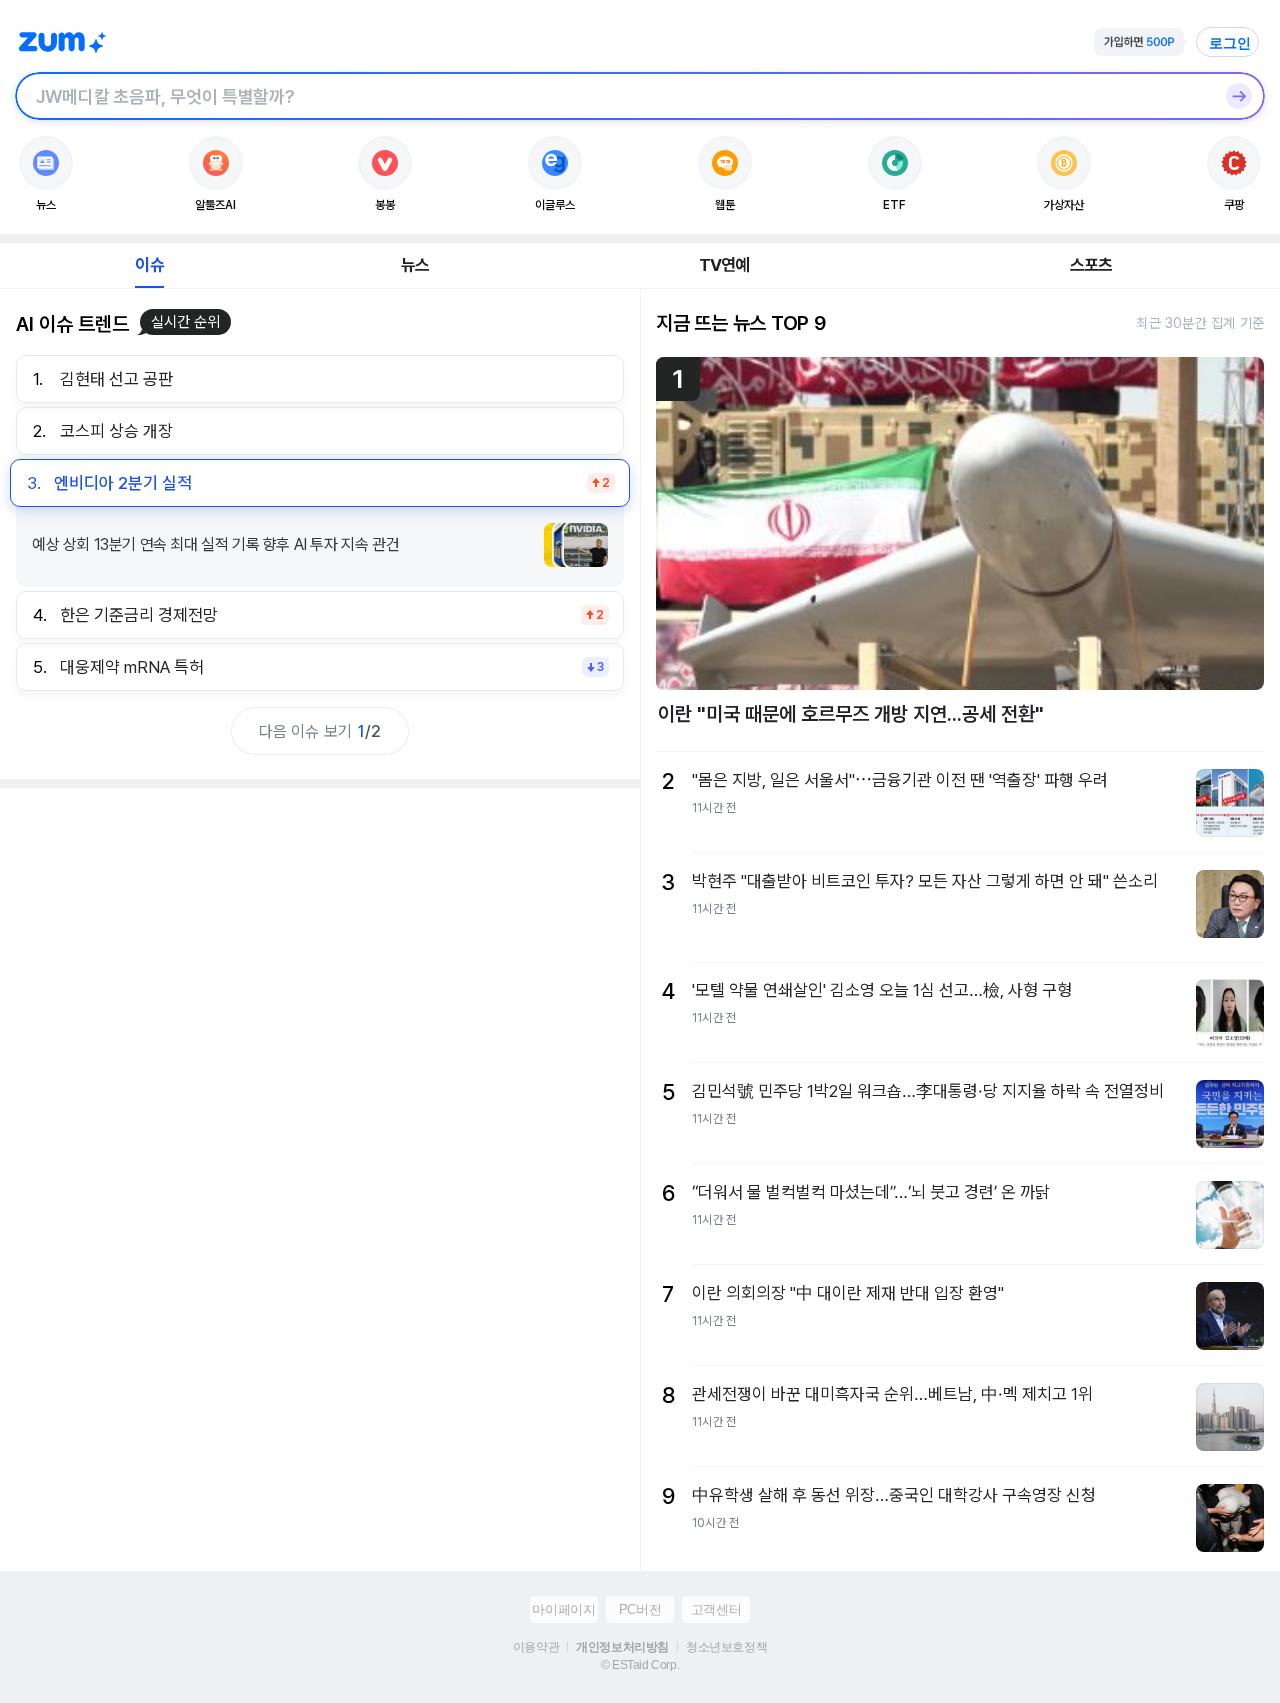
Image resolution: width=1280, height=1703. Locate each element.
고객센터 (716, 1609)
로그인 (1230, 43)
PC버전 (640, 1609)
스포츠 (1091, 265)
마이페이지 (563, 1609)
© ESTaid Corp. (640, 1665)
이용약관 (536, 1647)
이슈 (149, 265)
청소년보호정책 (726, 1647)
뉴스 (415, 265)
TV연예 (724, 265)
